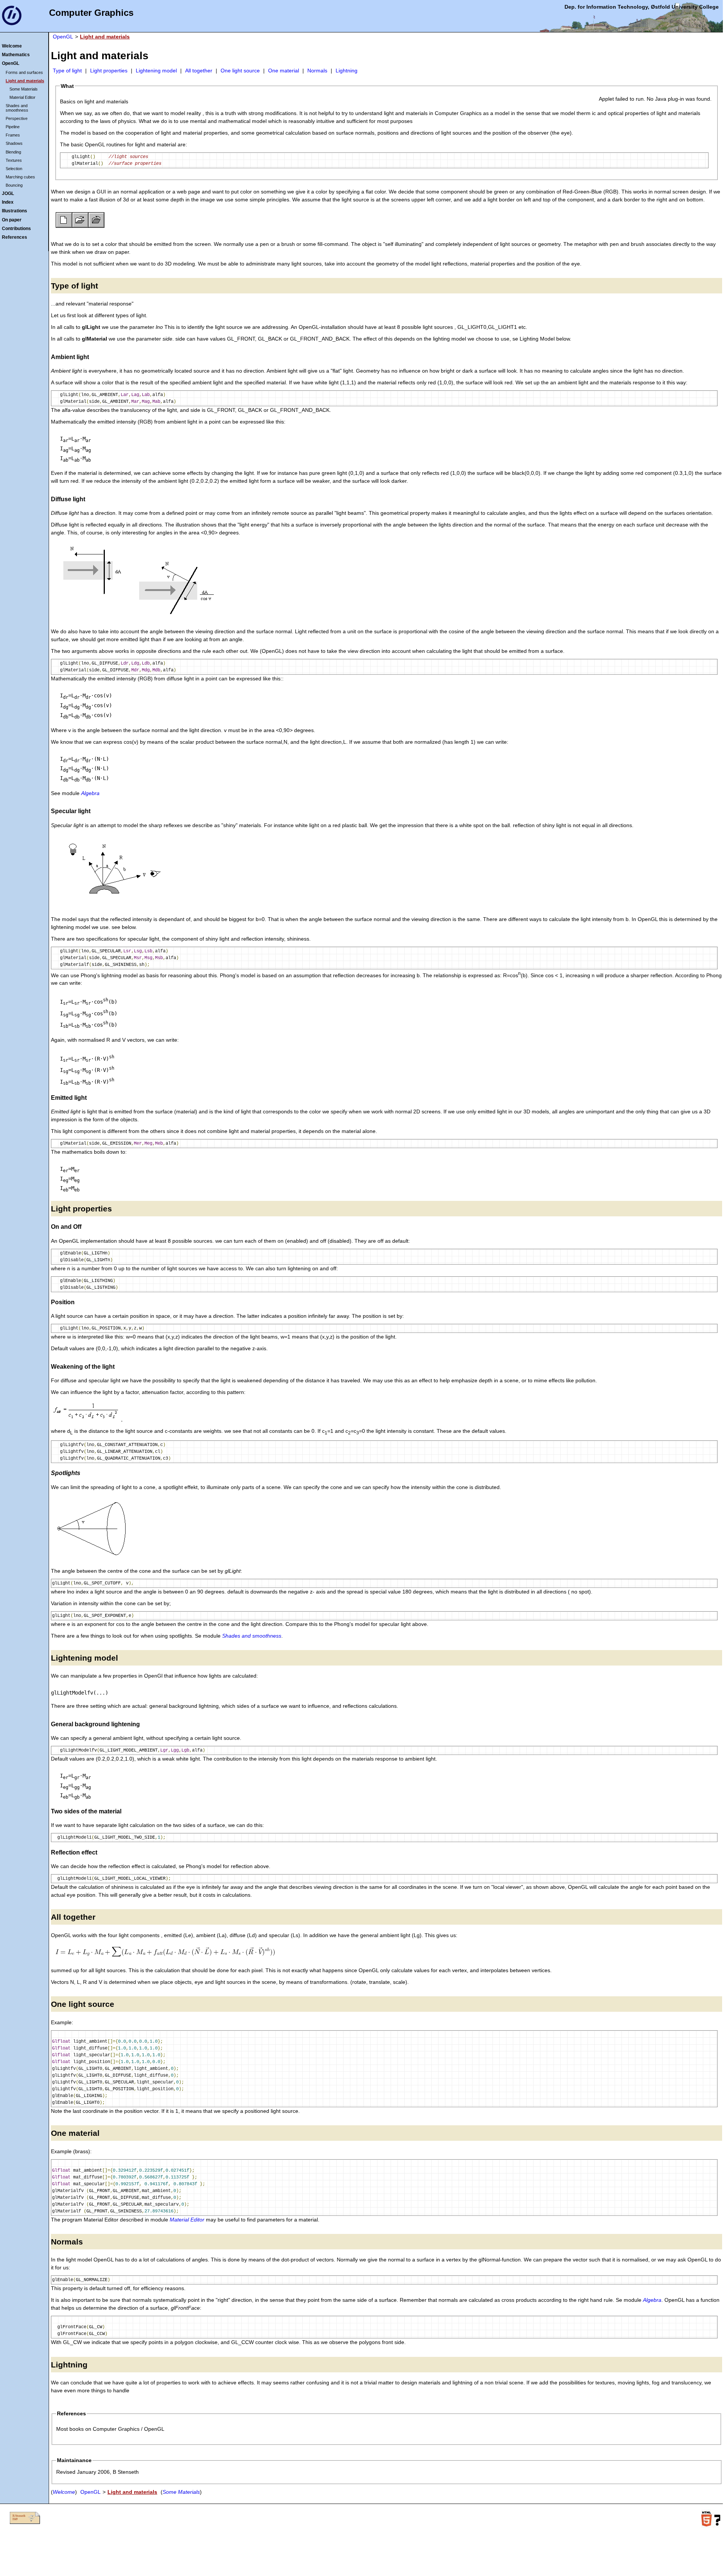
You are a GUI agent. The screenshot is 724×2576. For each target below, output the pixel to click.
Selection (14, 169)
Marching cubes (20, 177)
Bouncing (14, 185)
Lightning (347, 71)
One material (284, 71)
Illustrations (15, 211)
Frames (13, 135)
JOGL (8, 193)
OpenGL (11, 63)
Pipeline (13, 127)
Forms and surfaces (24, 72)
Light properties (109, 71)
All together (199, 71)
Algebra (90, 793)
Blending (13, 152)
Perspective (17, 118)
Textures (14, 160)
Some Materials (24, 89)
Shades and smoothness (17, 108)
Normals (317, 71)
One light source (240, 71)
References (15, 237)
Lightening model (156, 71)
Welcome (12, 46)
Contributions (16, 229)
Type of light (67, 71)
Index (8, 202)
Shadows (14, 143)
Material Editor (22, 97)
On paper (12, 220)
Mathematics (16, 55)
